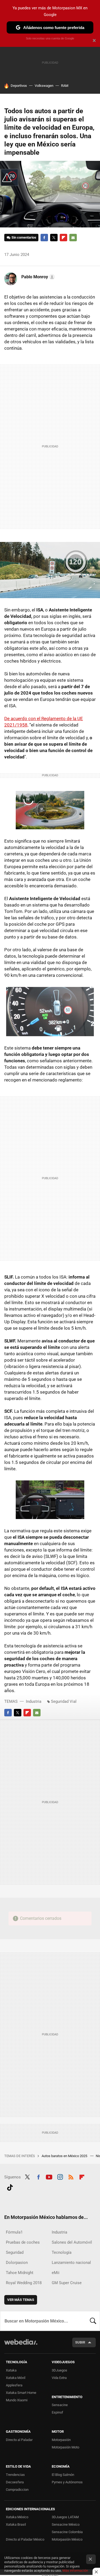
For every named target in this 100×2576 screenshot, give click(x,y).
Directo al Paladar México (25, 2539)
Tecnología (62, 2252)
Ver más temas (21, 2300)
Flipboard (63, 238)
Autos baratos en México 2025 (65, 2156)
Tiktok (10, 2187)
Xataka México (17, 2517)
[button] (37, 277)
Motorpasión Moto (65, 2447)
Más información (75, 2571)
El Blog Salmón (63, 2475)
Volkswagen (44, 86)
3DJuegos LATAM (65, 2517)
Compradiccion (17, 2490)
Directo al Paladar (19, 2440)
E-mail (73, 238)
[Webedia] (21, 2346)
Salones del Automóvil (72, 2242)
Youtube (49, 2177)
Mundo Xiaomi (17, 2400)
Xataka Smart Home (21, 2393)
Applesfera (14, 2385)
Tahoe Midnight (20, 2273)
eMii (56, 2273)
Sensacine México (66, 2524)
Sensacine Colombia (67, 2532)
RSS (71, 2177)
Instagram (60, 2177)
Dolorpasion (17, 2263)
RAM (65, 86)
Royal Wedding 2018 (24, 2283)
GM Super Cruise (67, 2283)
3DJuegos (59, 2370)
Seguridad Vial (64, 1701)
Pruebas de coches (23, 2242)
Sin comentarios (24, 237)
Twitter (54, 238)
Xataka (11, 2370)
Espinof (57, 2412)
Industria (34, 1701)
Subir (80, 2342)
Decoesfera (15, 2482)
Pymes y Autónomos (67, 2482)
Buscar (93, 2321)
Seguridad (15, 2252)
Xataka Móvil (16, 2378)
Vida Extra (59, 2378)
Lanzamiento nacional (71, 2263)
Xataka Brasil (16, 2524)
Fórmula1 (14, 2232)
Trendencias (15, 2475)
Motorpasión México (67, 2539)
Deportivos (19, 86)
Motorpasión (61, 2440)
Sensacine (60, 2405)
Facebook (44, 238)
